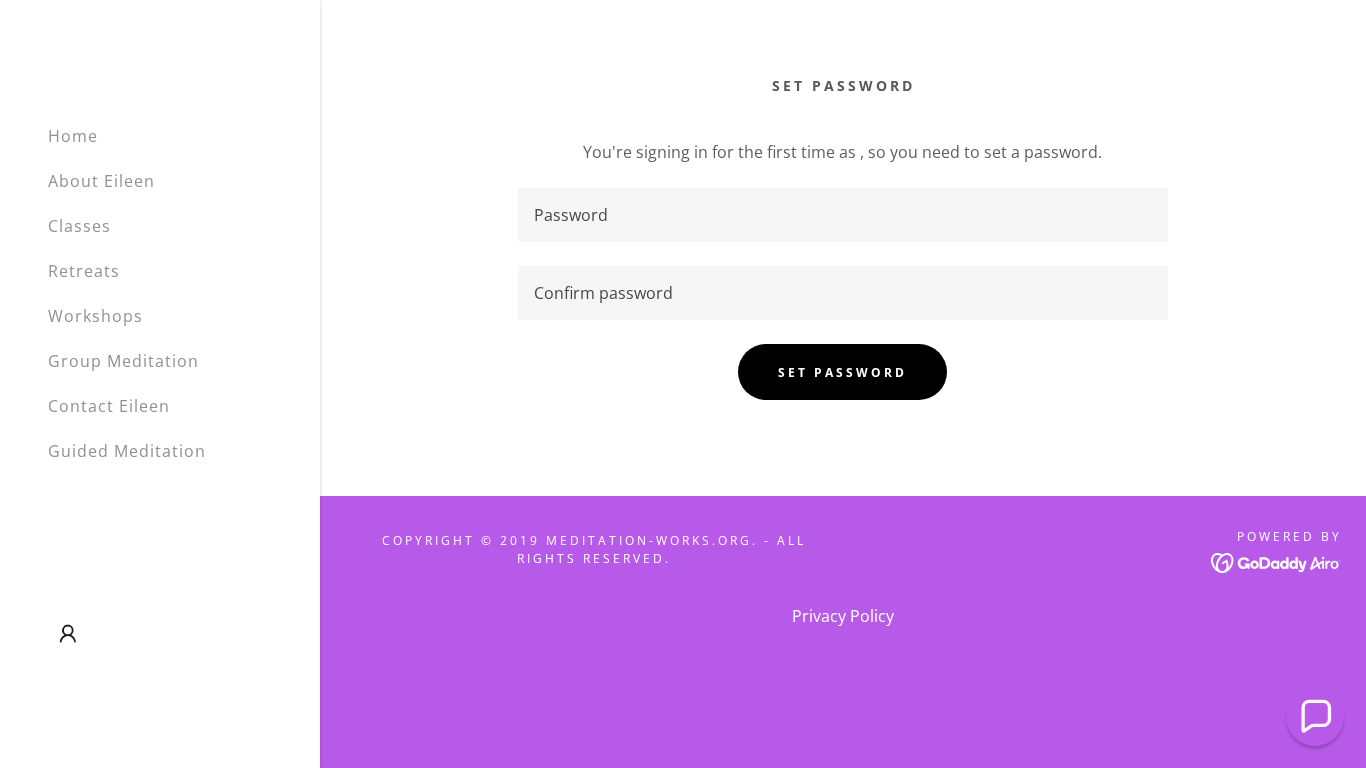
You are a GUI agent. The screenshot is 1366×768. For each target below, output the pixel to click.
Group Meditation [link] (123, 361)
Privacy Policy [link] (843, 616)
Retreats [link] (84, 271)
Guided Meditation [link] (127, 451)
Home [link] (73, 136)
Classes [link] (79, 226)
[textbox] (842, 215)
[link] (1276, 561)
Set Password (842, 372)
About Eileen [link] (101, 181)
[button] (68, 634)
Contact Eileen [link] (109, 406)
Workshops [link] (95, 316)
